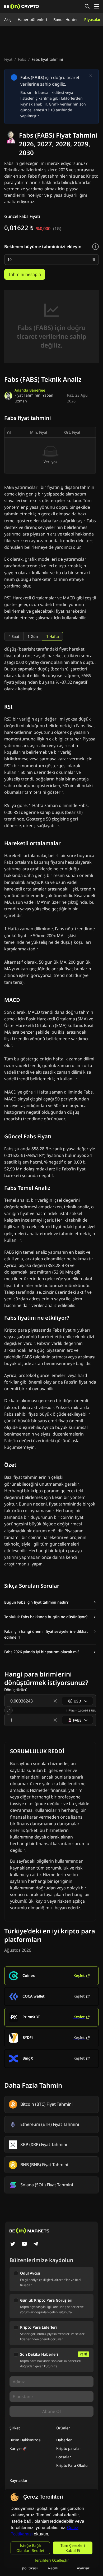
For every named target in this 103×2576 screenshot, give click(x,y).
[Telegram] (36, 2244)
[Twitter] (13, 2244)
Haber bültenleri (32, 19)
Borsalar (64, 2457)
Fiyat (8, 59)
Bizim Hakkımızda (25, 2440)
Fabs (22, 59)
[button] (50, 1602)
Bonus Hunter (66, 19)
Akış (8, 19)
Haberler (64, 2440)
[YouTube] (24, 2244)
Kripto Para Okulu (72, 2465)
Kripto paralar (69, 2448)
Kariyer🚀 (18, 2448)
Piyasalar (92, 19)
